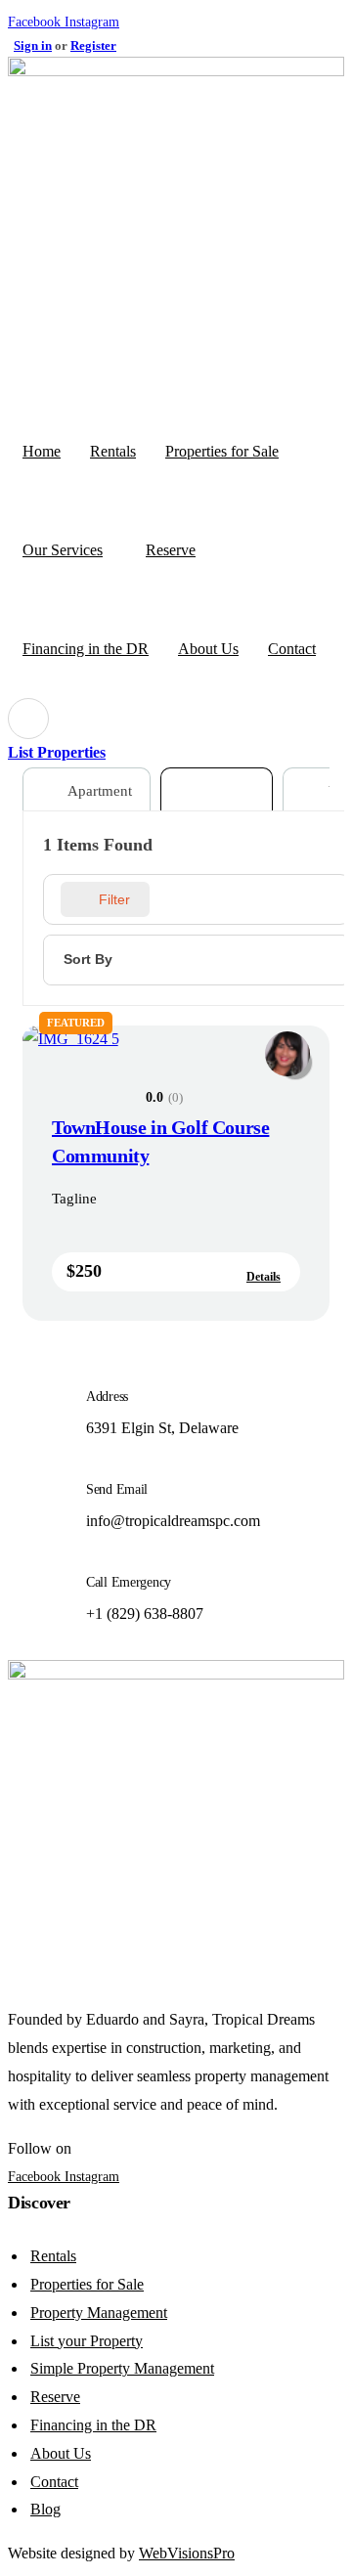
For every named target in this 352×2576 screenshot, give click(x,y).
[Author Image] (287, 1045)
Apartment (98, 791)
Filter (114, 899)
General (228, 791)
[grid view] (173, 899)
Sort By (88, 959)
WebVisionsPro (187, 2553)
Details (264, 1277)
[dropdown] (28, 719)
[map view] (208, 899)
